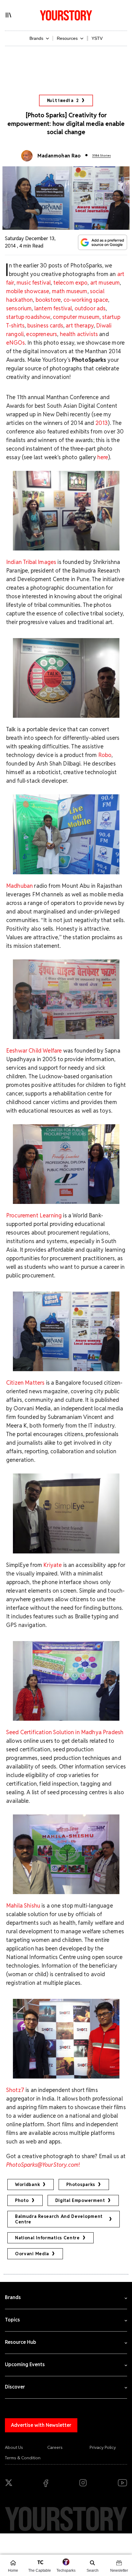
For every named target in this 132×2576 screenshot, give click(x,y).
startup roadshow (28, 317)
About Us (14, 2447)
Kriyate (52, 1565)
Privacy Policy (103, 2447)
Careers (55, 2447)
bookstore (48, 300)
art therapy (80, 325)
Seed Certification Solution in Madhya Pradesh (65, 1732)
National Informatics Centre (47, 2238)
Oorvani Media (32, 2254)
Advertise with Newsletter (41, 2425)
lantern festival (53, 308)
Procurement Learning (34, 1215)
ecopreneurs (42, 334)
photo (22, 2200)
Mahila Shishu (23, 1906)
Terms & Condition (23, 2458)
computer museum (76, 317)
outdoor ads (90, 308)
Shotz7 (15, 2090)
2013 (102, 423)
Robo (105, 755)
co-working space (86, 300)
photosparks (81, 2184)
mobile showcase (28, 291)
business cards (45, 325)
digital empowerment (80, 2200)
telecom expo (71, 283)
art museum (105, 283)
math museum (70, 291)
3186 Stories (101, 155)
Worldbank (27, 2184)
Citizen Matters (25, 1383)
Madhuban (19, 886)
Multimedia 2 (63, 100)
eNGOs (16, 343)
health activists (79, 334)
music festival (34, 283)
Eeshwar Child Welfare (34, 1051)
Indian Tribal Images (31, 562)
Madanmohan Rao (59, 156)
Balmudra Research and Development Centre (59, 2219)
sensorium (19, 308)
